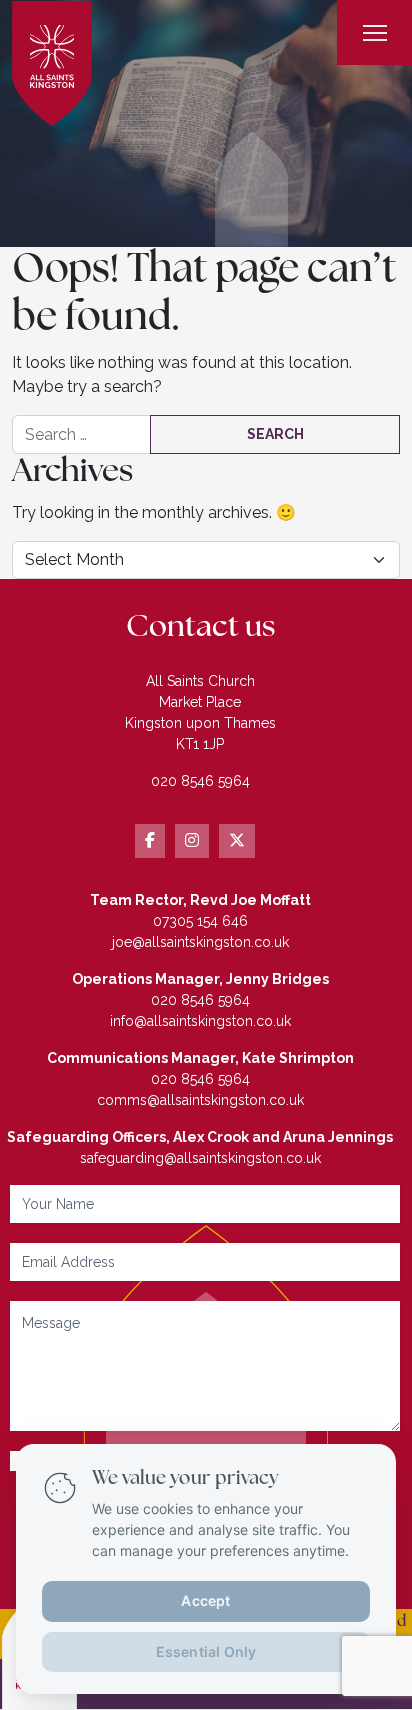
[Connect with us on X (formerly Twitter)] (237, 841)
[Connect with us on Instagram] (192, 841)
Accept (205, 1599)
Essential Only (206, 1650)
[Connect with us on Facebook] (150, 841)
